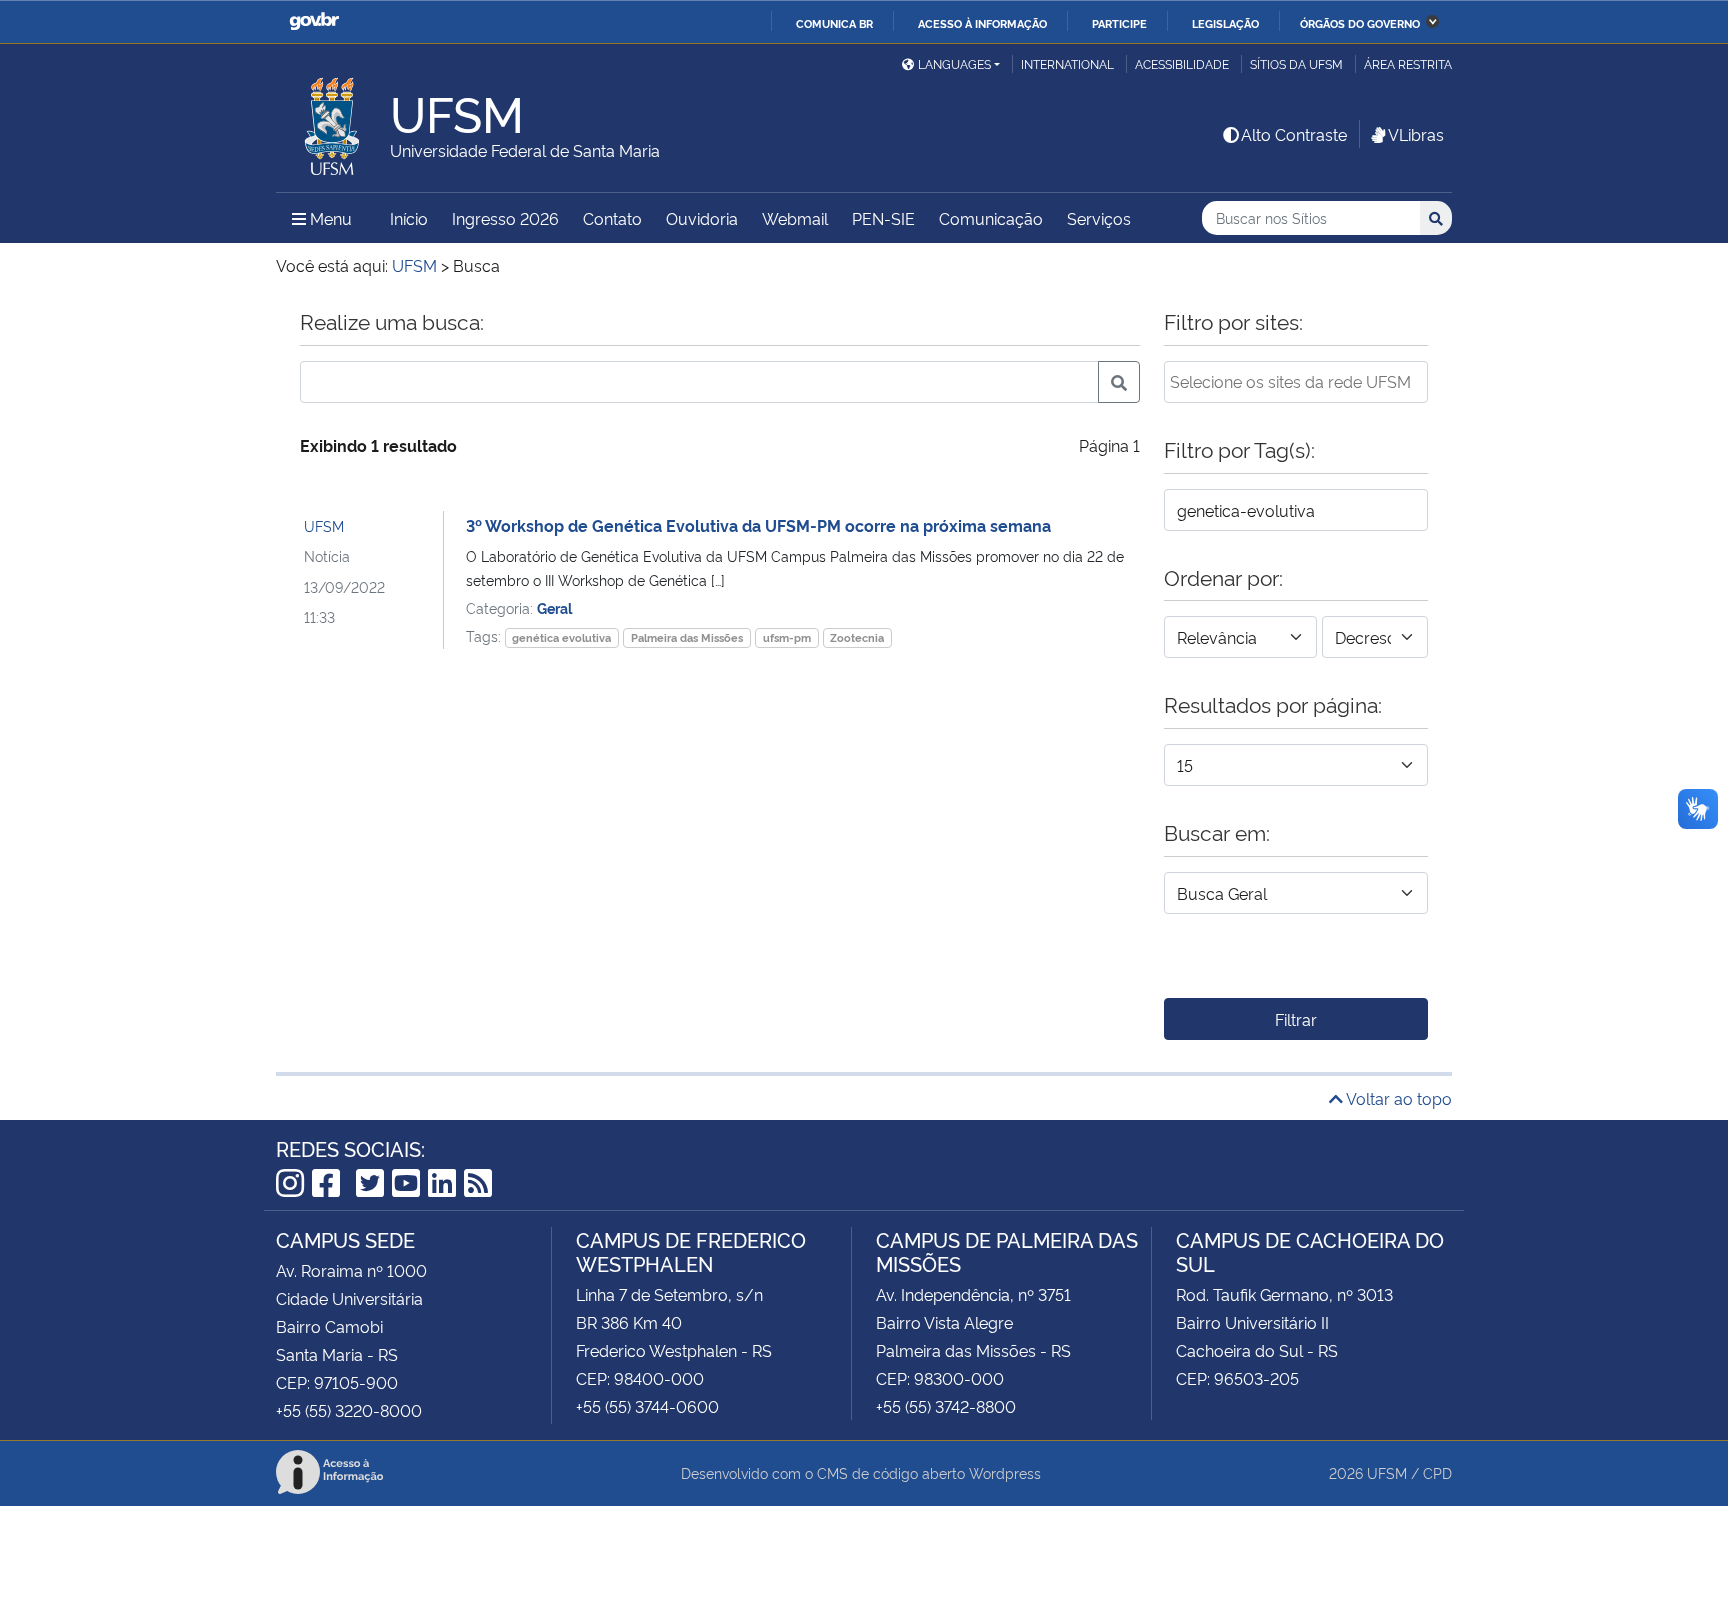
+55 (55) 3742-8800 (946, 1406)
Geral (554, 607)
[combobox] (1296, 382)
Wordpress (1005, 1472)
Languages (954, 63)
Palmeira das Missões (687, 637)
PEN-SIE (883, 218)
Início (409, 218)
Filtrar (1296, 1019)
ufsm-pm (787, 637)
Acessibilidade (1182, 63)
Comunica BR (834, 23)
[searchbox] (1296, 381)
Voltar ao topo (1397, 1098)
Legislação (1225, 23)
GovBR (314, 21)
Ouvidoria (702, 218)
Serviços (1099, 218)
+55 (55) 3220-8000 (349, 1410)
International (1067, 63)
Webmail (795, 218)
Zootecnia (857, 637)
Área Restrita (1408, 63)
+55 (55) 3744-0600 (647, 1406)
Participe (1119, 23)
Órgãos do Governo (1360, 23)
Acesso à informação (982, 23)
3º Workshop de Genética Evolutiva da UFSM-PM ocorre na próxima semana (758, 525)
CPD (1437, 1472)
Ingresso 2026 (505, 218)
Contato (612, 218)
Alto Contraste (1294, 134)
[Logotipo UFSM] (333, 121)
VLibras (1416, 134)
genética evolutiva (561, 637)
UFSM (324, 525)
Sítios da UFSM (1296, 63)
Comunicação (991, 218)
